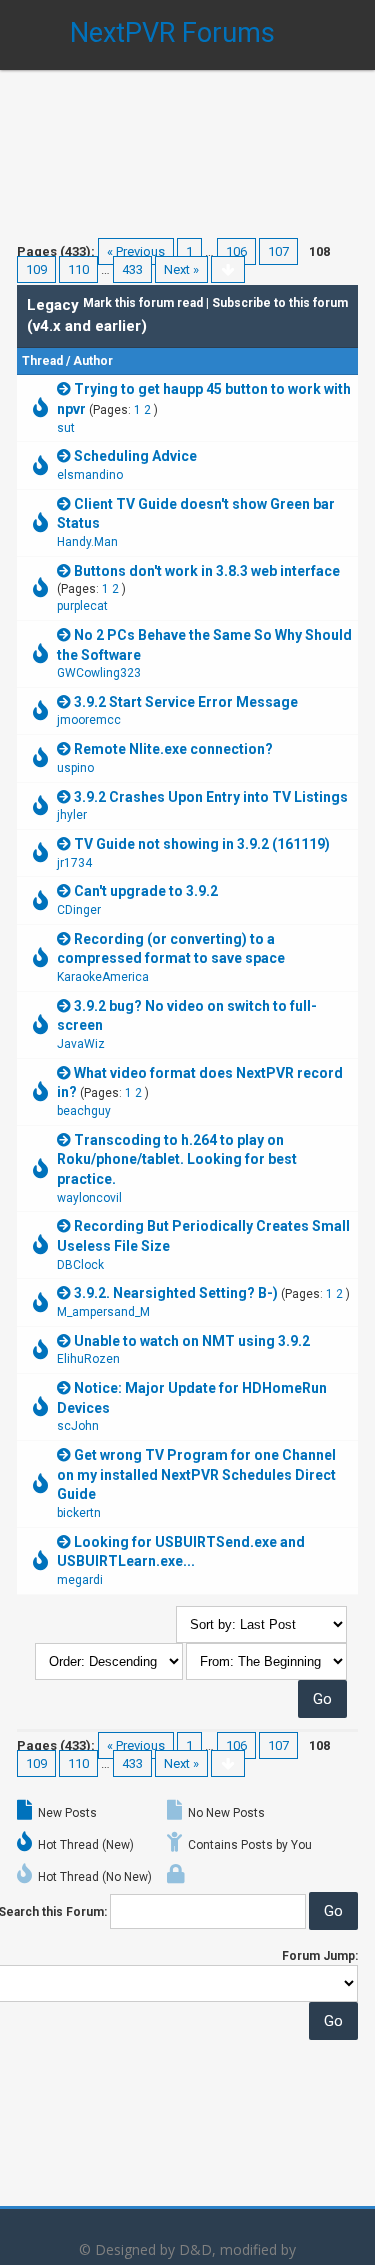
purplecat (82, 606)
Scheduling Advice (135, 456)
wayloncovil (89, 1198)
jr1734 (74, 863)
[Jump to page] (228, 269)
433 (132, 269)
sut (66, 428)
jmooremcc (89, 720)
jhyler (72, 815)
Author (93, 361)
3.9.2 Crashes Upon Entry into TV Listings (211, 797)
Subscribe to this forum (280, 303)
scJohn (78, 1426)
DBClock (80, 1265)
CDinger (79, 910)
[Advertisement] (187, 140)
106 (236, 251)
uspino (75, 768)
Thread (42, 361)
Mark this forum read (143, 303)
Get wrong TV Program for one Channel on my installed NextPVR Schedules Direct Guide (196, 1474)
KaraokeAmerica (103, 977)
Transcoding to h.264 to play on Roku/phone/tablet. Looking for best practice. (177, 1159)
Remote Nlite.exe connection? (173, 749)
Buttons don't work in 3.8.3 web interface (207, 571)
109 (36, 269)
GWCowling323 (99, 673)
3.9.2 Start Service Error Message (186, 702)
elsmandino (90, 475)
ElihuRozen (88, 1359)
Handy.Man (87, 542)
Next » (181, 269)
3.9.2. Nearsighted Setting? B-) (176, 1293)
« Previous (136, 251)
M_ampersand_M (103, 1312)
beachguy (84, 1111)
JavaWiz (81, 1044)
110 (78, 269)
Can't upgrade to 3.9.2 (146, 891)
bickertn (79, 1513)
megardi (80, 1580)
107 (278, 251)
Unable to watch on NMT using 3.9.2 (192, 1341)
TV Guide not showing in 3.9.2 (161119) (202, 844)
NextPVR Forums (172, 33)
